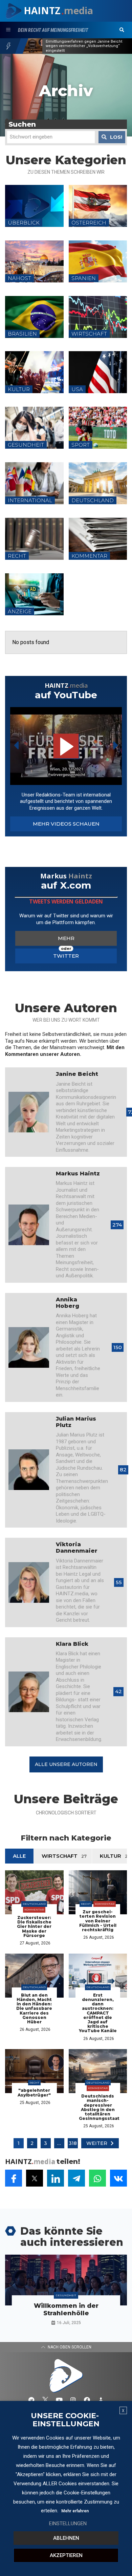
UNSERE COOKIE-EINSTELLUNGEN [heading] (65, 2420)
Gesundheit (66, 2295)
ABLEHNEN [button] (66, 2538)
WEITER (97, 2143)
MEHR (66, 938)
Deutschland (34, 1904)
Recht (86, 1904)
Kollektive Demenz (63, 46)
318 (73, 2143)
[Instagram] (73, 2400)
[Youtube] (59, 2400)
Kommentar (34, 1910)
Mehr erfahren (75, 2511)
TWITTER (66, 956)
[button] (122, 30)
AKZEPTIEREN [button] (66, 2555)
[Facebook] (87, 2400)
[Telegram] (31, 2400)
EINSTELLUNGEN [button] (68, 2524)
